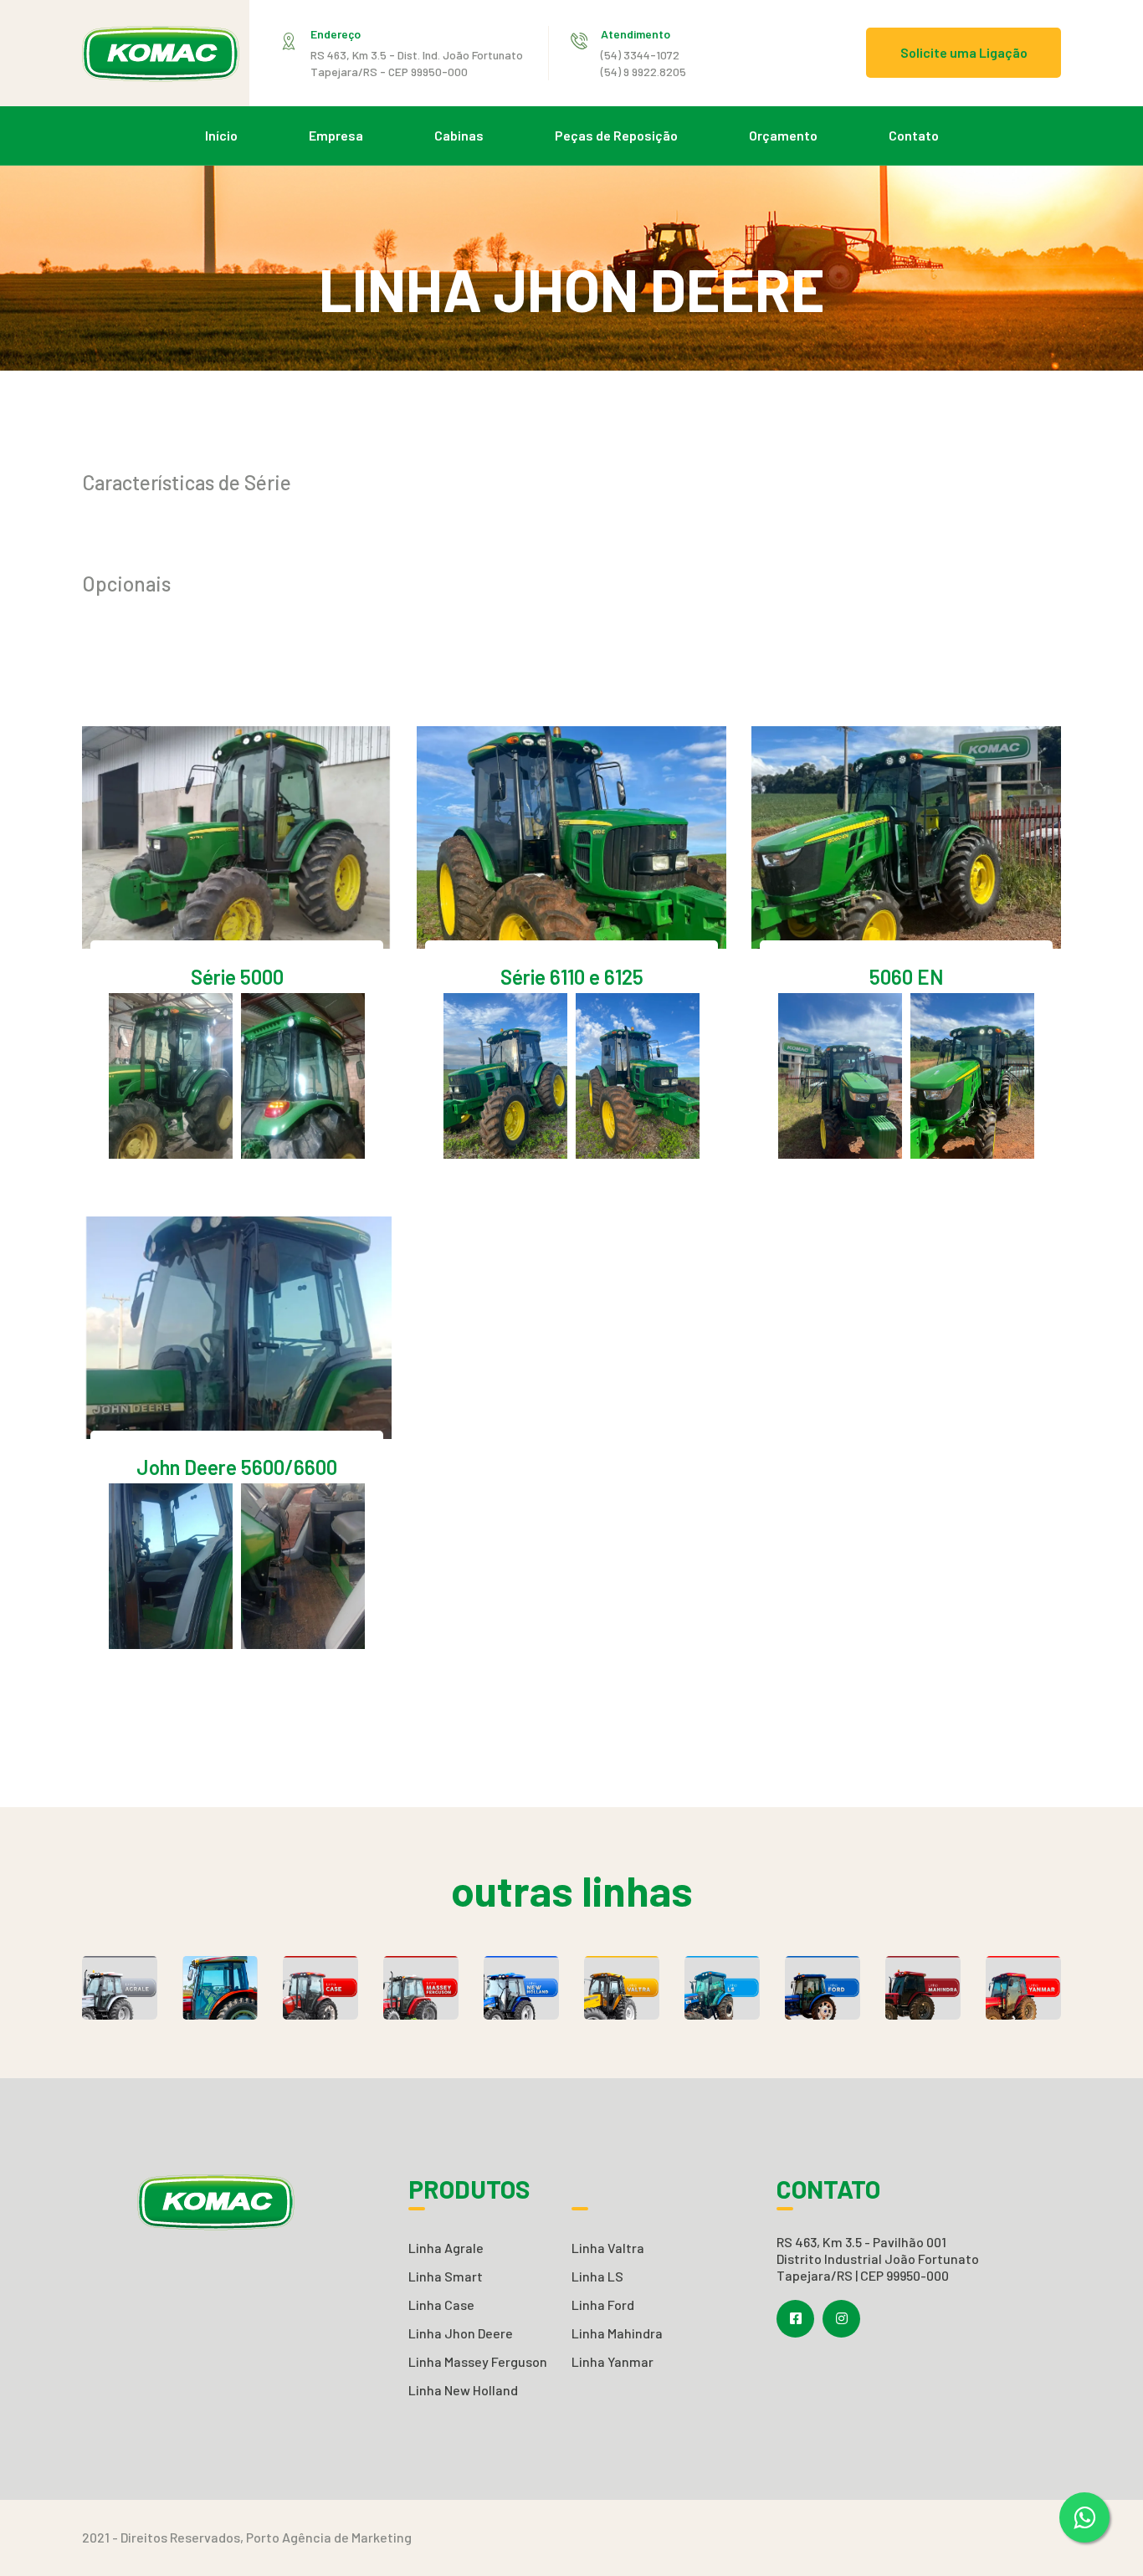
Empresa (336, 135)
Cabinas (459, 135)
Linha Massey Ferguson (478, 2361)
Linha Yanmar (613, 2361)
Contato (914, 135)
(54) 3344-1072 (640, 55)
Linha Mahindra (617, 2333)
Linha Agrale (446, 2248)
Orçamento (783, 135)
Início (221, 135)
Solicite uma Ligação (964, 52)
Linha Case (441, 2305)
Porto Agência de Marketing (329, 2537)
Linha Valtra (608, 2248)
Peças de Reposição (616, 135)
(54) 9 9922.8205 (643, 72)
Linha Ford (603, 2305)
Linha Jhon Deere (461, 2333)
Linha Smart (446, 2276)
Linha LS (597, 2276)
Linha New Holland (463, 2390)
